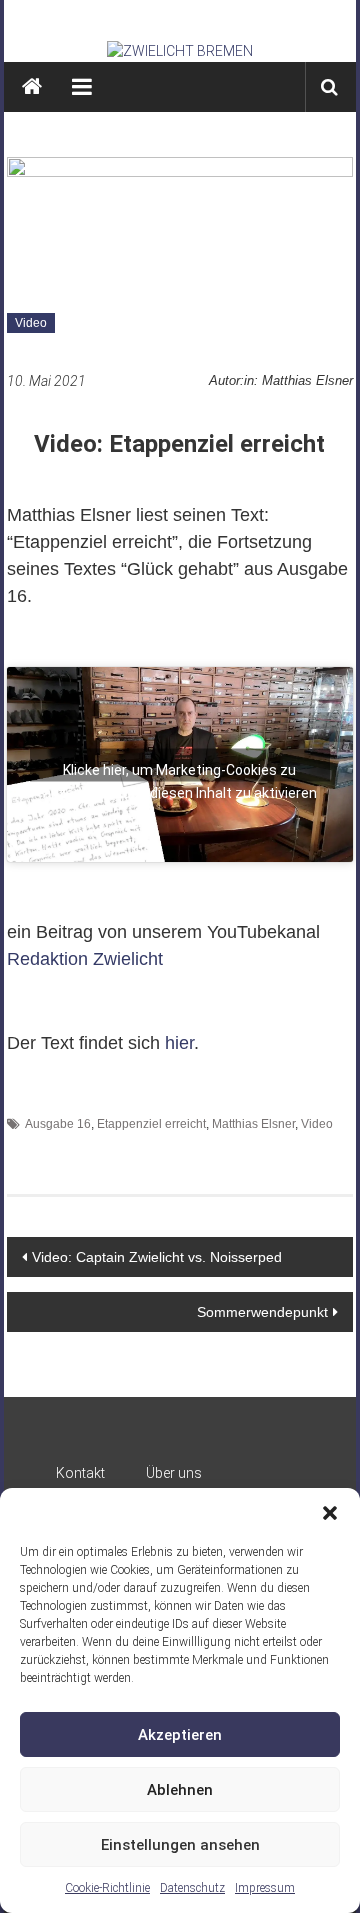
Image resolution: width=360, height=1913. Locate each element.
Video (31, 323)
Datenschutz (192, 1888)
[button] (330, 1513)
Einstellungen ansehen (180, 1845)
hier (179, 1043)
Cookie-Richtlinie (107, 1888)
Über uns (174, 1473)
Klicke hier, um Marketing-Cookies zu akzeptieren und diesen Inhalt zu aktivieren (180, 771)
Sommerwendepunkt (262, 1312)
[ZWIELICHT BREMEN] (180, 51)
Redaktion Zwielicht (85, 959)
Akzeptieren (180, 1735)
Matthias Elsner (253, 1124)
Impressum (265, 1888)
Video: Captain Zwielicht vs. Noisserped (157, 1257)
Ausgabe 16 (58, 1124)
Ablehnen (180, 1790)
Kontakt (80, 1473)
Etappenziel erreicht (151, 1124)
